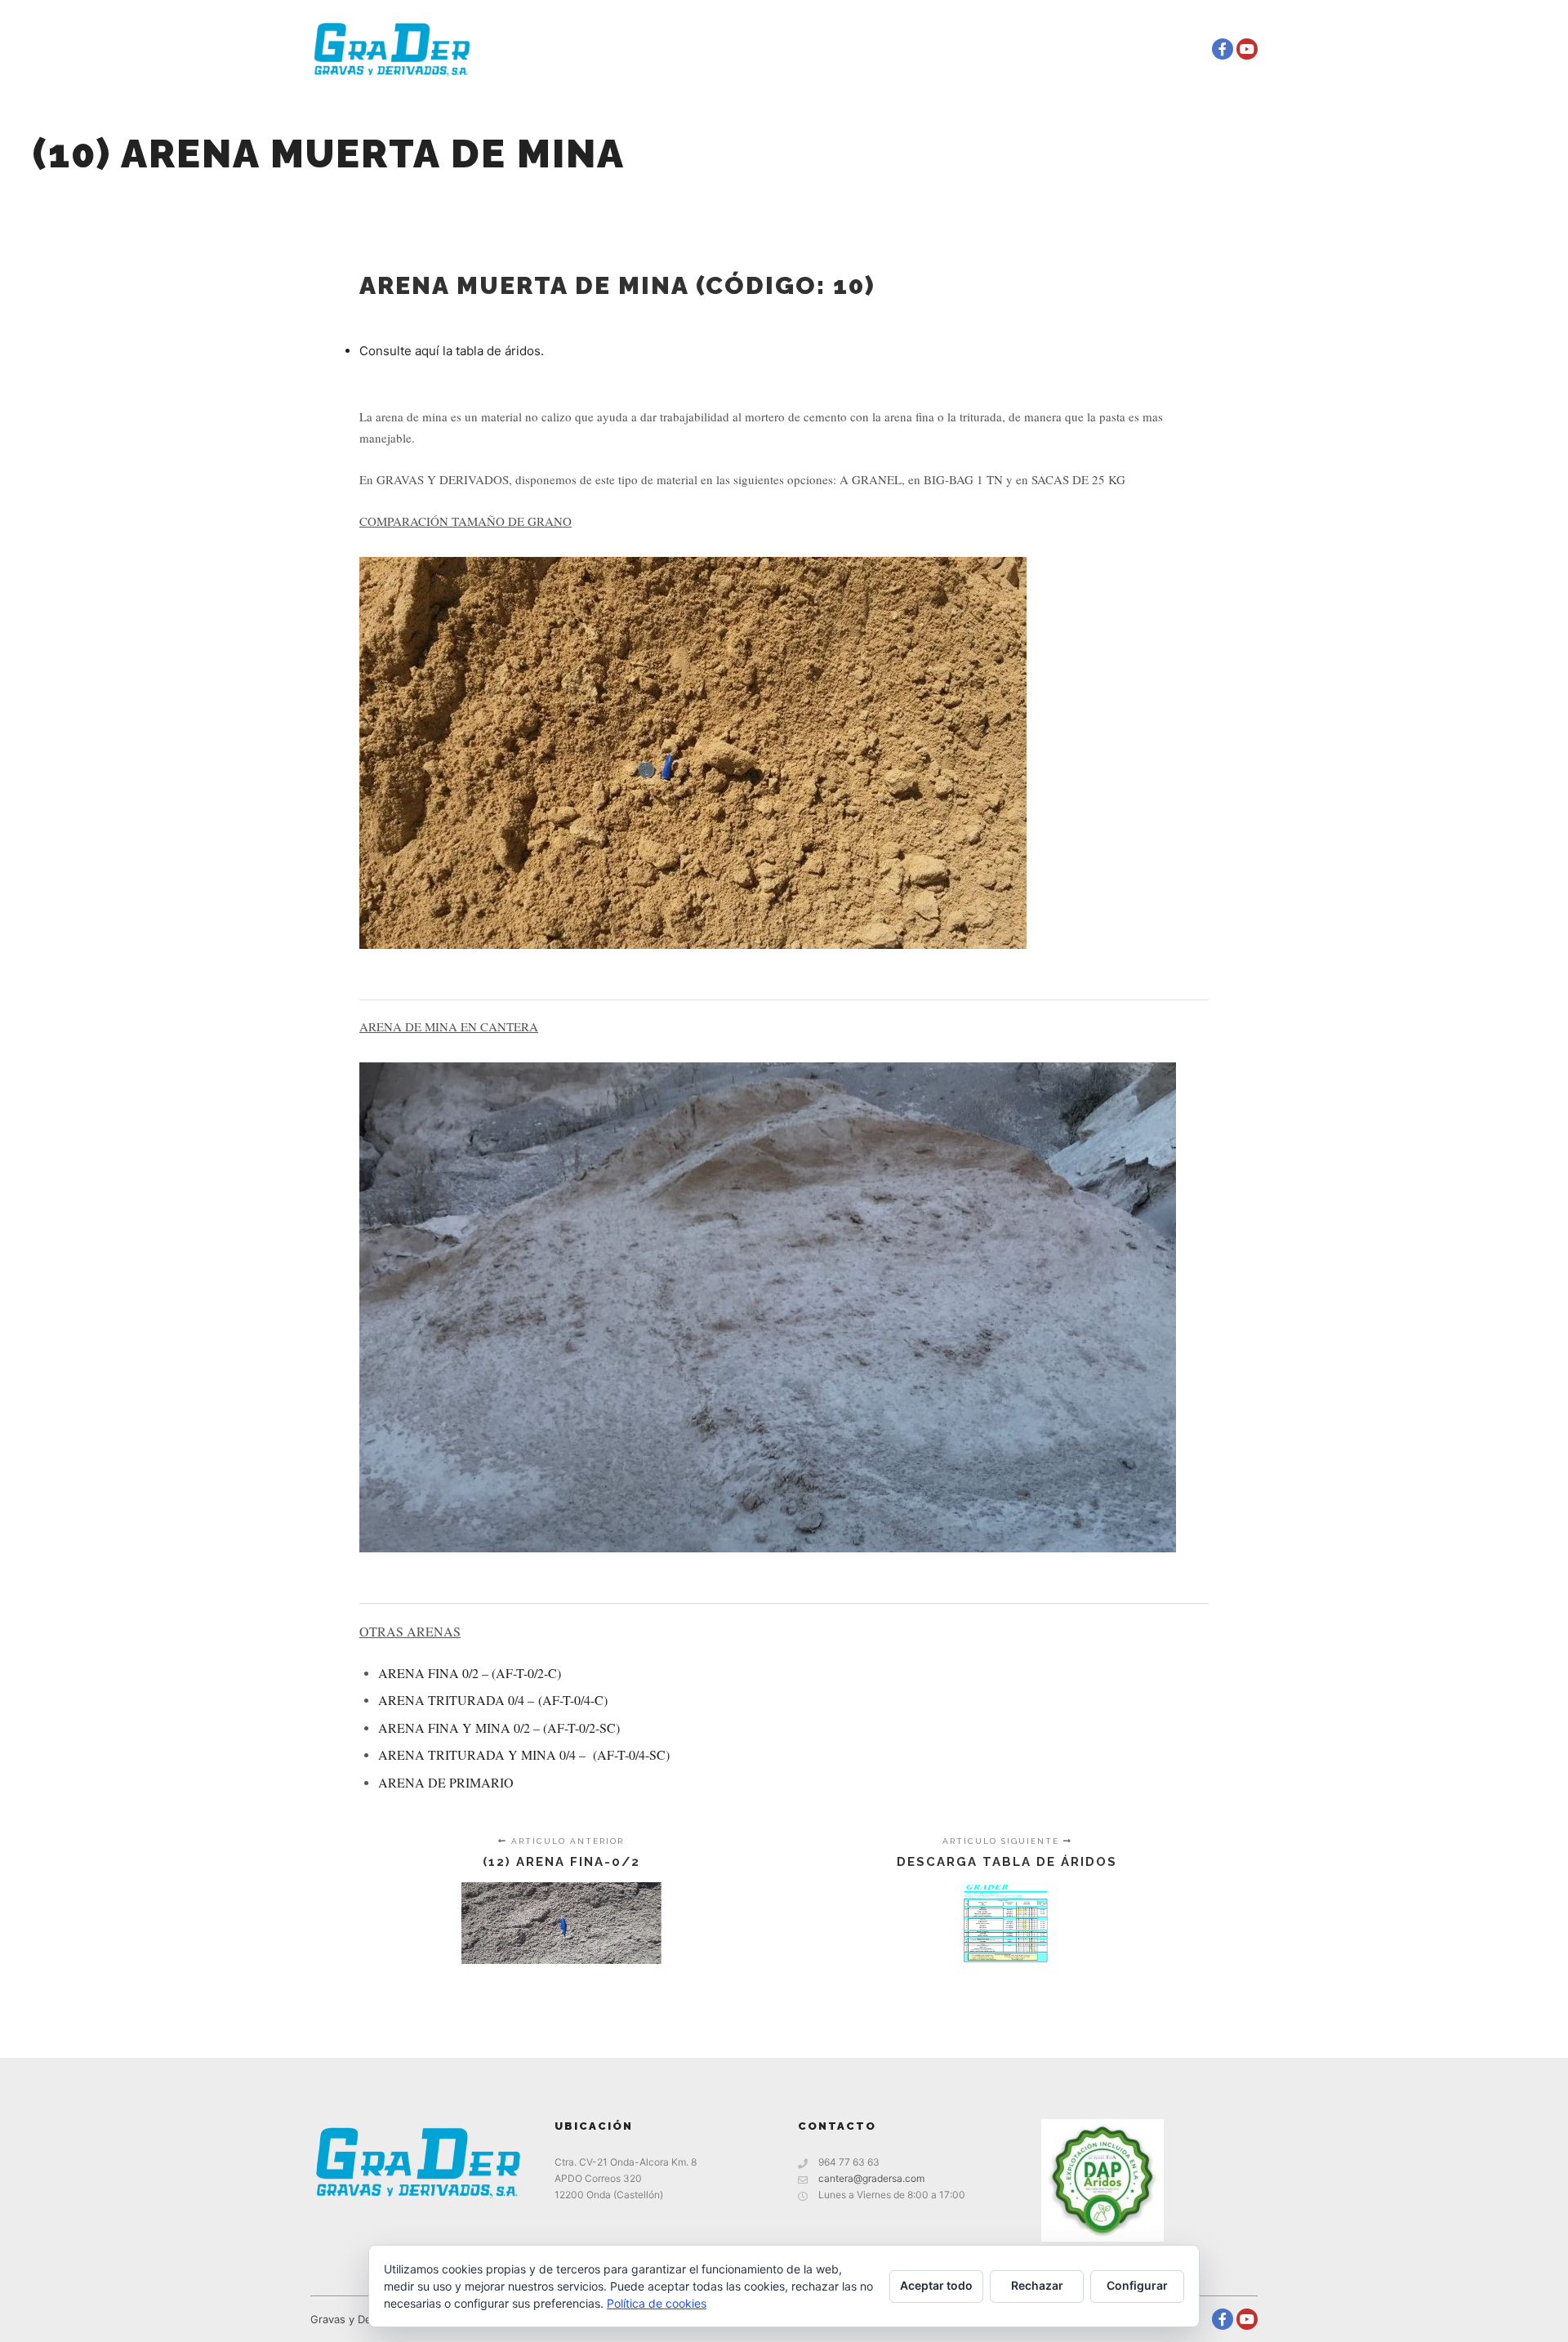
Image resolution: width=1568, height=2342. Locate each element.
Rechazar (1037, 2285)
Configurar (1137, 2285)
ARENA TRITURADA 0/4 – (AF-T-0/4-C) (493, 1700)
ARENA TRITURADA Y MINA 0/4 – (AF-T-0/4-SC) (524, 1754)
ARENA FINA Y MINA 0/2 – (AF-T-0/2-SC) (499, 1728)
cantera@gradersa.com (871, 2178)
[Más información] (1172, 49)
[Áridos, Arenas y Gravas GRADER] (392, 49)
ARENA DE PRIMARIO (446, 1782)
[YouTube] (1247, 49)
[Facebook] (1223, 49)
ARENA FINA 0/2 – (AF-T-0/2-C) (470, 1673)
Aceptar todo (936, 2285)
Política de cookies (657, 2303)
